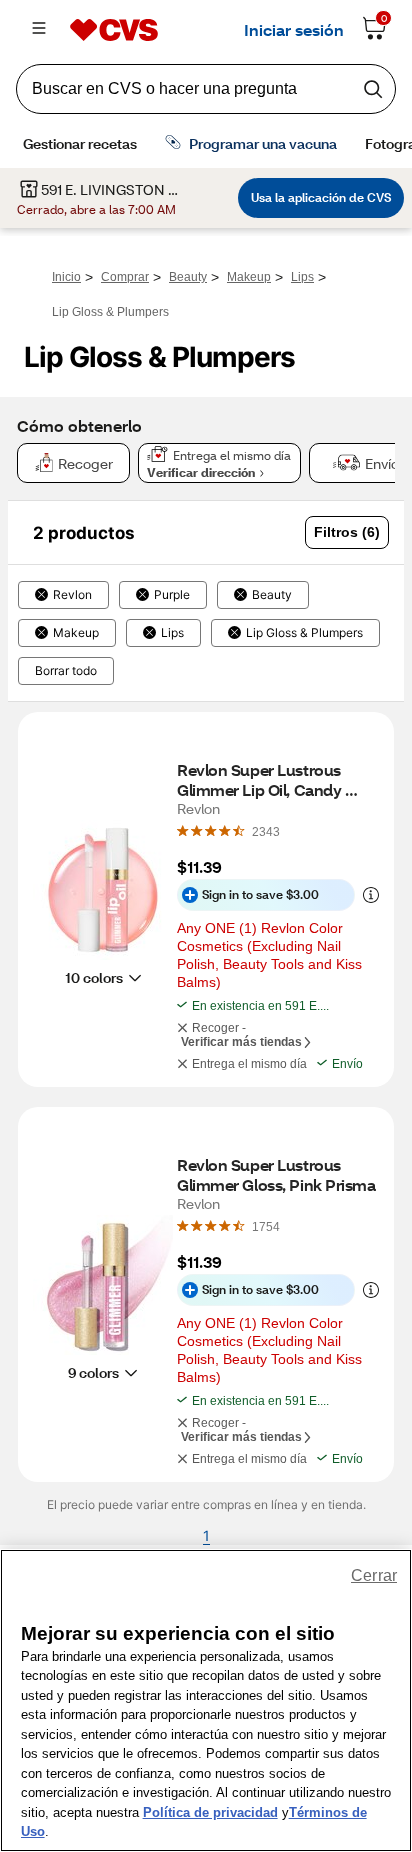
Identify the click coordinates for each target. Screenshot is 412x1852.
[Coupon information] (367, 895)
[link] (266, 831)
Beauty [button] (272, 595)
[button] (347, 532)
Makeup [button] (76, 633)
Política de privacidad (210, 1812)
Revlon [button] (72, 595)
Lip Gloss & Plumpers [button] (304, 633)
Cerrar (374, 1575)
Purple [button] (172, 595)
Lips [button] (172, 633)
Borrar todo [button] (66, 671)
